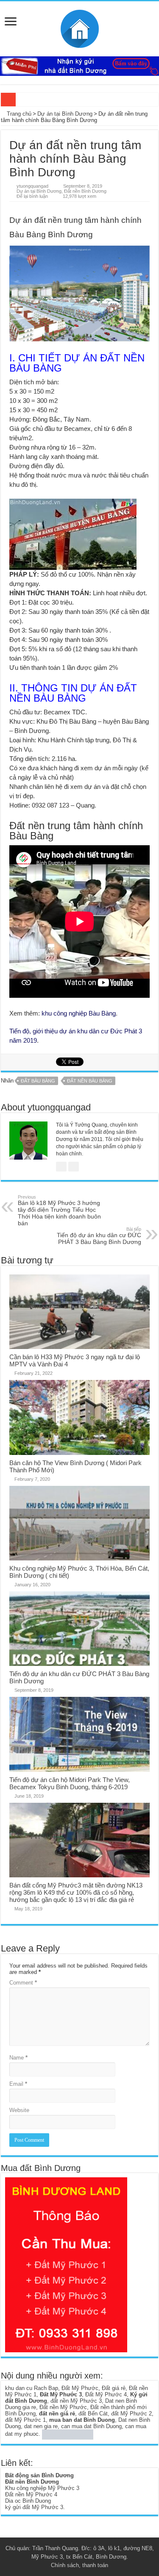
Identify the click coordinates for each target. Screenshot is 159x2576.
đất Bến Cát (93, 2414)
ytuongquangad (32, 186)
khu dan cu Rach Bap (32, 2388)
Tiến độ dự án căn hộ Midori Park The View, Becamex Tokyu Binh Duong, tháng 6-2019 (70, 1783)
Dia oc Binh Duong (28, 2501)
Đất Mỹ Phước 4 (106, 2394)
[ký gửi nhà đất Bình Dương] (79, 66)
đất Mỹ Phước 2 (131, 2414)
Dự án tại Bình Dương (65, 114)
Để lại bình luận (32, 196)
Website (19, 2110)
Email (18, 2084)
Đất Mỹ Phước (80, 2388)
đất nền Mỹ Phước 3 (76, 2401)
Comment (23, 1983)
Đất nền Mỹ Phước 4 (31, 2494)
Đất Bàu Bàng (38, 1081)
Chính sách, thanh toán (79, 2565)
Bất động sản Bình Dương (39, 2475)
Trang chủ (18, 114)
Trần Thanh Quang (55, 2548)
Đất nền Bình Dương (85, 191)
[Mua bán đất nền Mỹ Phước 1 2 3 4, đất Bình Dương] (80, 27)
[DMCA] (68, 2434)
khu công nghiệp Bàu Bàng (79, 1013)
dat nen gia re (41, 2426)
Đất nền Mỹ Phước (63, 2407)
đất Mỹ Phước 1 (25, 2420)
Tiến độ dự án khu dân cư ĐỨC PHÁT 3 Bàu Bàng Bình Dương (99, 1236)
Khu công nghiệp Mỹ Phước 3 (42, 2488)
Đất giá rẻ (114, 2388)
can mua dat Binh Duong (91, 2426)
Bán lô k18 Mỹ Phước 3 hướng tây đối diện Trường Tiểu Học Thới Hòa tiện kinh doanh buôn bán (59, 1210)
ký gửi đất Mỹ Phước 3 (34, 2507)
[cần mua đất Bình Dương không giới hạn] (66, 2264)
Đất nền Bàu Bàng (90, 1081)
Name (18, 2058)
